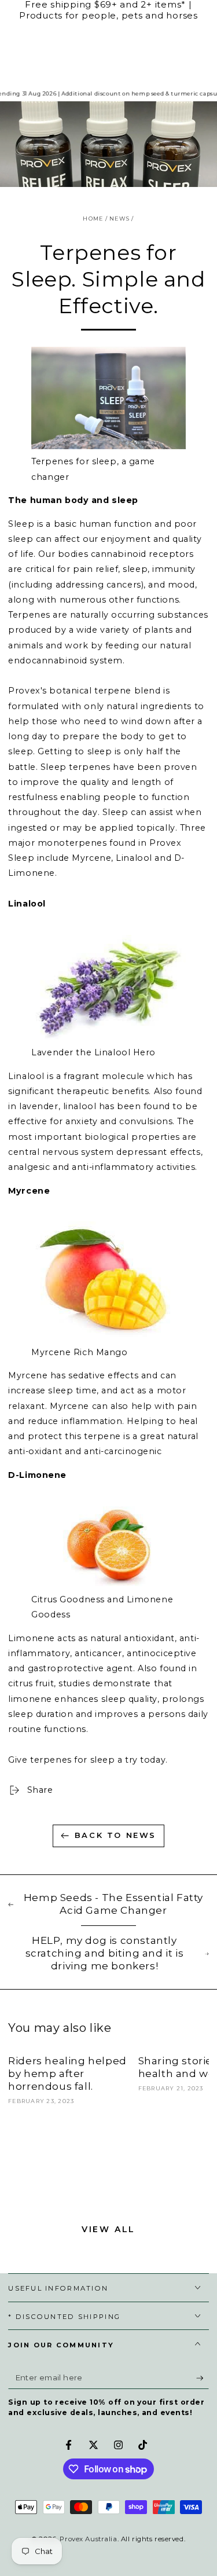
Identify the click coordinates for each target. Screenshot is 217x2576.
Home (93, 219)
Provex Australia (88, 2539)
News (119, 219)
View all (108, 2229)
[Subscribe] (203, 2378)
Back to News (115, 1835)
